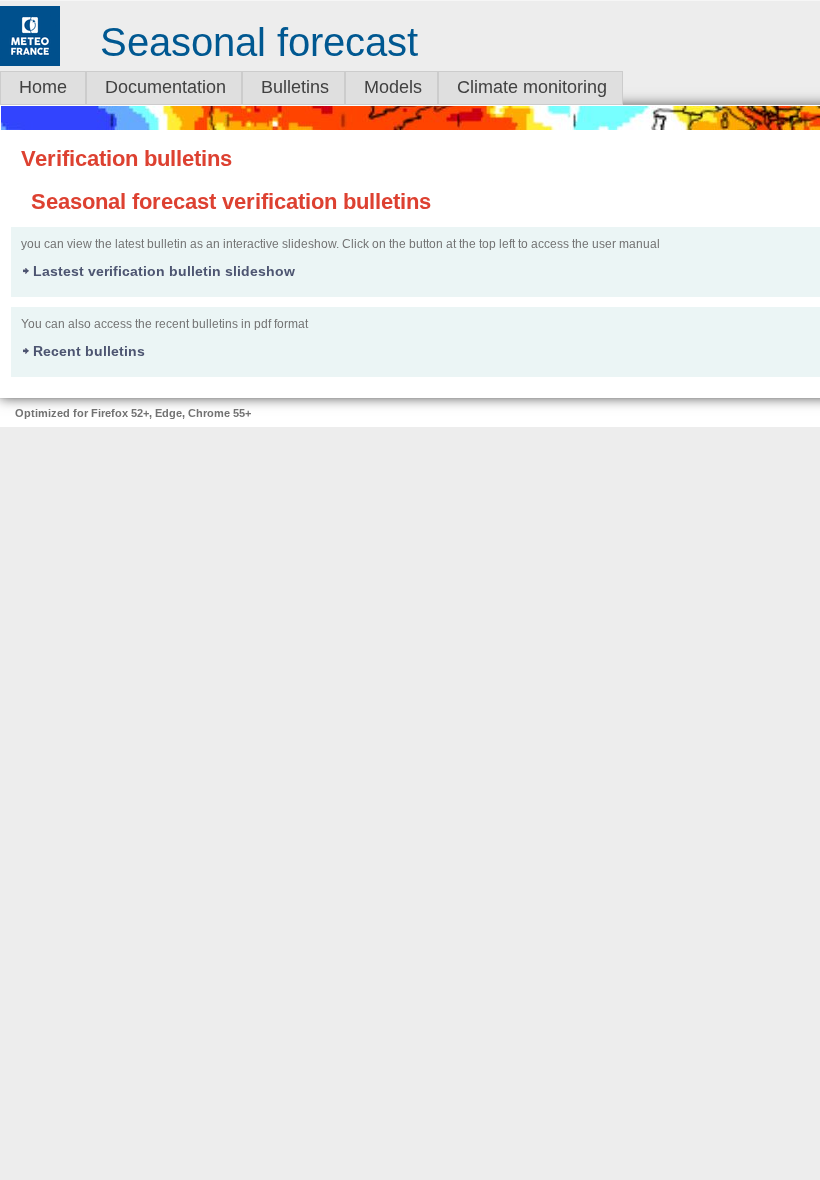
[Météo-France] (30, 62)
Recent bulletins (89, 351)
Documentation (165, 87)
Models (393, 87)
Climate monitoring (532, 87)
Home (43, 87)
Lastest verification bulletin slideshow (164, 271)
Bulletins (295, 87)
